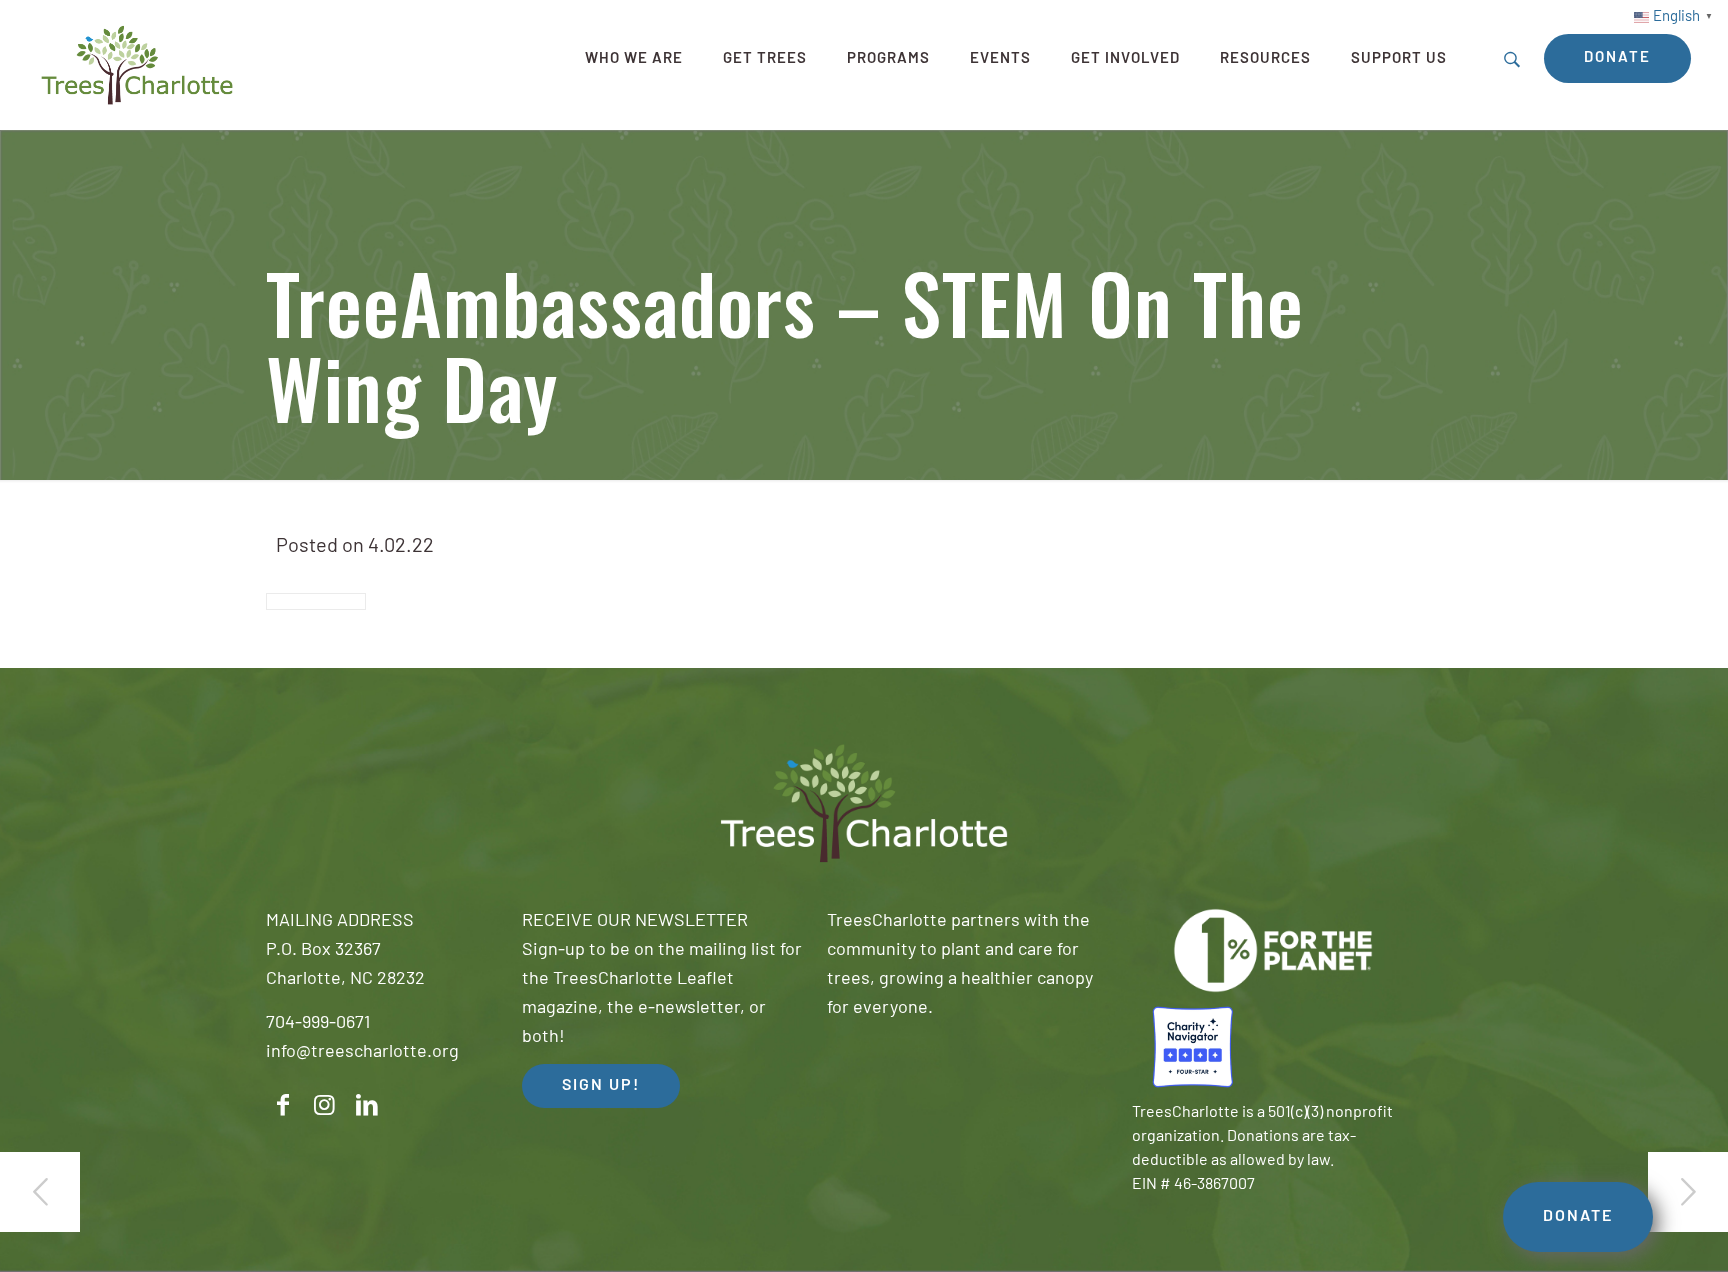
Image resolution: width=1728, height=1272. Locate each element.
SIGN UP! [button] (601, 1086)
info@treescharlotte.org (362, 1053)
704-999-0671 (318, 1024)
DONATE (1578, 1217)
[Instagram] (325, 1105)
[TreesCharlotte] (137, 65)
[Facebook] (283, 1105)
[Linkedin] (367, 1105)
